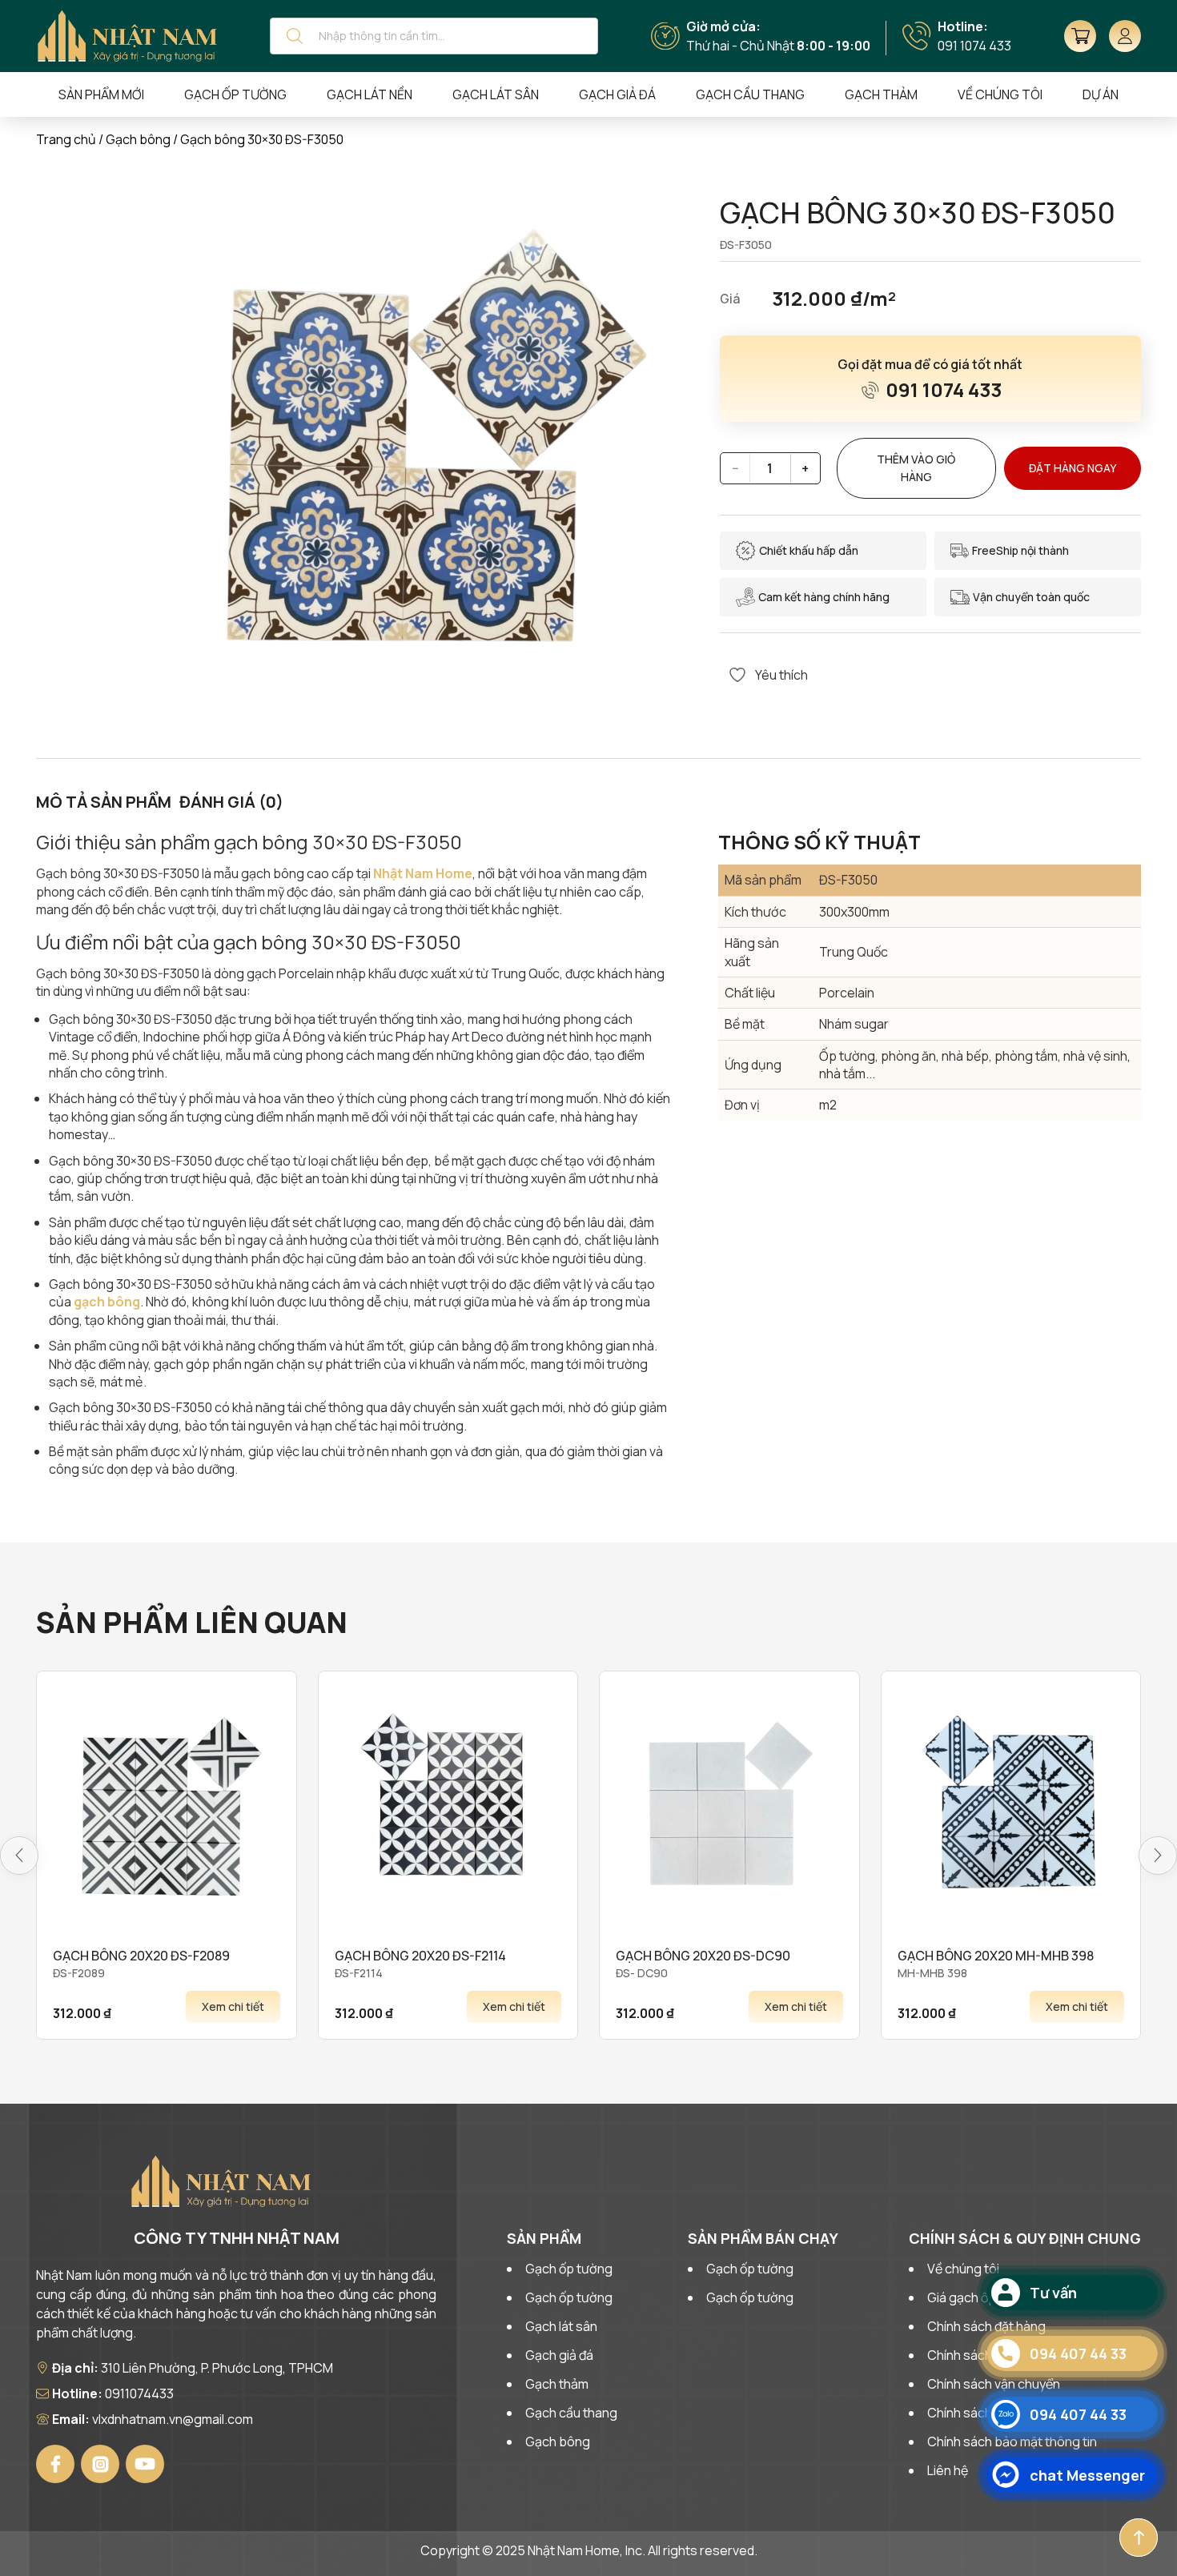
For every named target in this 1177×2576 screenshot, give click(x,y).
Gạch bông (138, 139)
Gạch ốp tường (235, 94)
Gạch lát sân (496, 94)
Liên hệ (948, 2470)
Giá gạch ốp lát (970, 2297)
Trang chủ (66, 139)
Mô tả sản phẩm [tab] (104, 802)
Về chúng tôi (963, 2269)
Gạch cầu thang (750, 94)
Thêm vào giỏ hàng (916, 468)
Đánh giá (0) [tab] (231, 802)
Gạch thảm (881, 94)
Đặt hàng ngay (1073, 468)
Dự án (1101, 94)
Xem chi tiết (233, 2006)
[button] (19, 1856)
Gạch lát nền (370, 94)
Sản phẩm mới (101, 94)
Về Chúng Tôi (1000, 94)
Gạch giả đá (617, 94)
